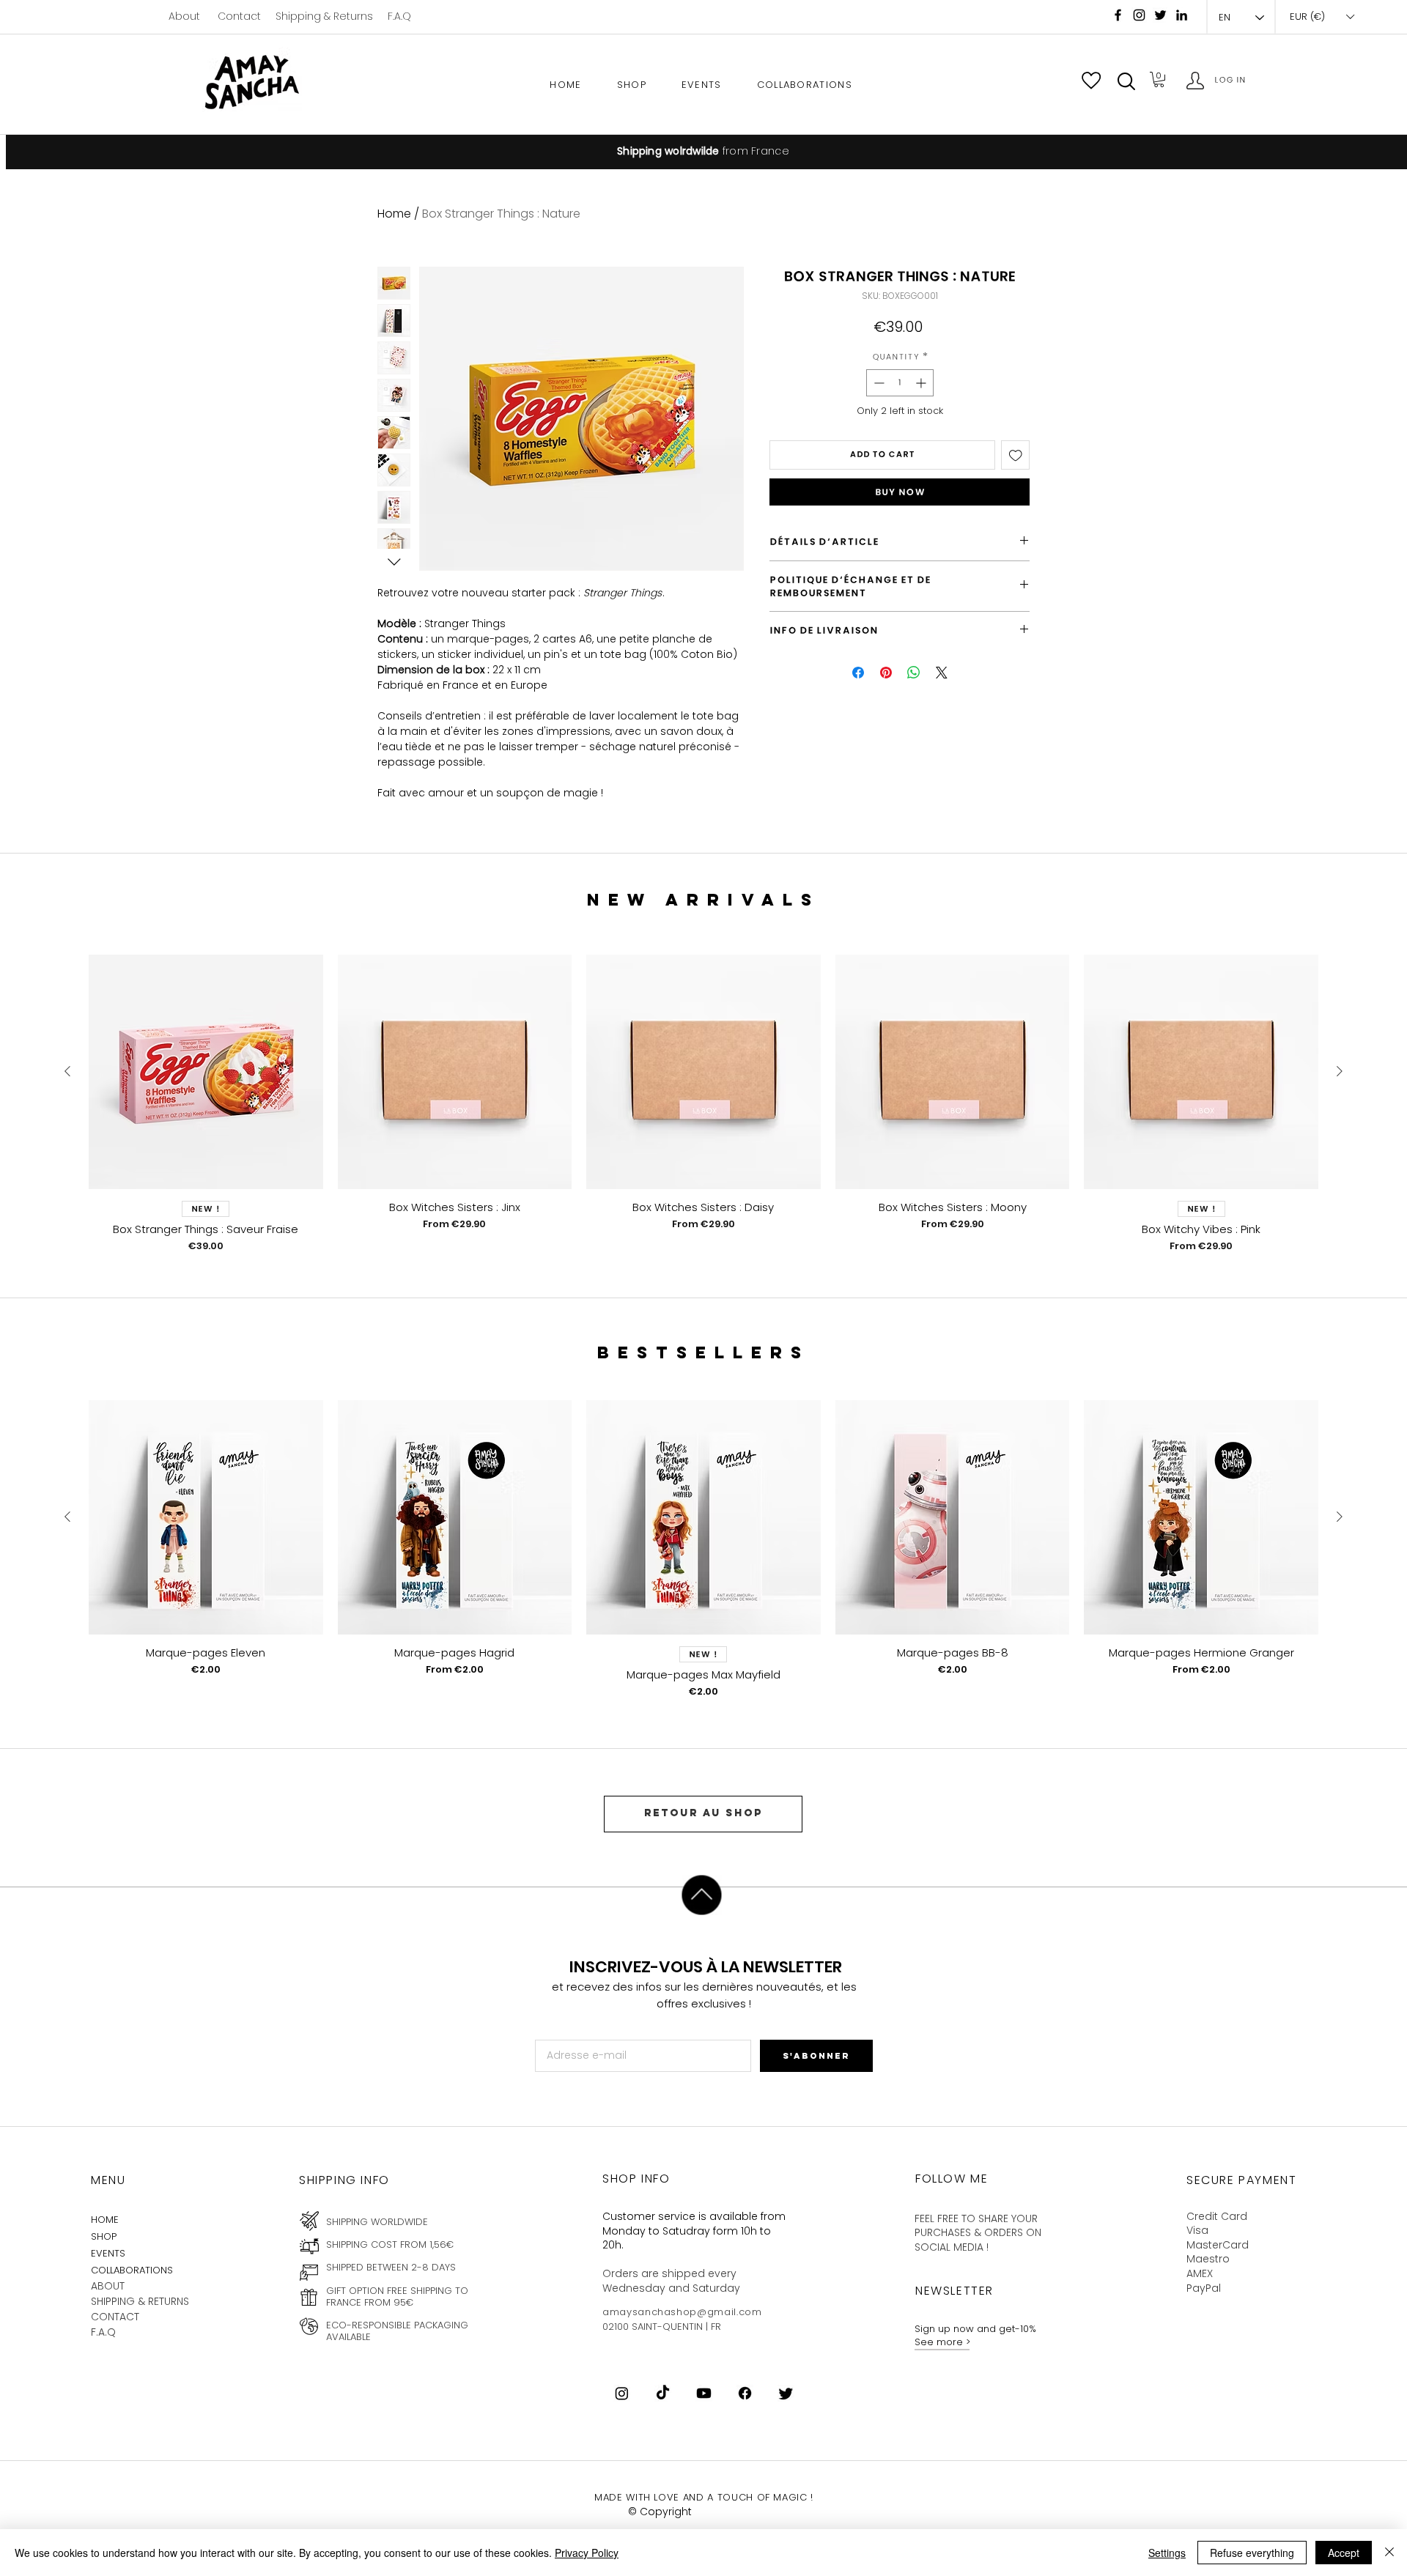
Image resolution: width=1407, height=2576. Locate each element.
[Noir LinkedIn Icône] (1182, 15)
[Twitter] (786, 2393)
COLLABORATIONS (132, 2270)
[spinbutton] (900, 383)
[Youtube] (704, 2393)
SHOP (104, 2236)
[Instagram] (1139, 15)
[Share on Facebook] (858, 673)
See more (940, 2342)
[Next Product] (1340, 1071)
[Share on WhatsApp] (914, 673)
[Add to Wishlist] (1016, 455)
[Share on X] (942, 673)
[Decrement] (878, 383)
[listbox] (1322, 17)
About (184, 16)
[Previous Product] (67, 1071)
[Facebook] (1118, 15)
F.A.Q (399, 16)
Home (394, 214)
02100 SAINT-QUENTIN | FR (662, 2327)
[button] (1126, 81)
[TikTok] (663, 2393)
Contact (239, 16)
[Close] (1389, 2553)
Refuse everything (1252, 2553)
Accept (1344, 2553)
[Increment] (922, 383)
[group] (703, 1104)
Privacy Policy (587, 2553)
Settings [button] (1167, 2553)
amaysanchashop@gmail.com (682, 2312)
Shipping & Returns (324, 16)
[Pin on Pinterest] (886, 673)
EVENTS (108, 2253)
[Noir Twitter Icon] (1160, 15)
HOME (105, 2220)
